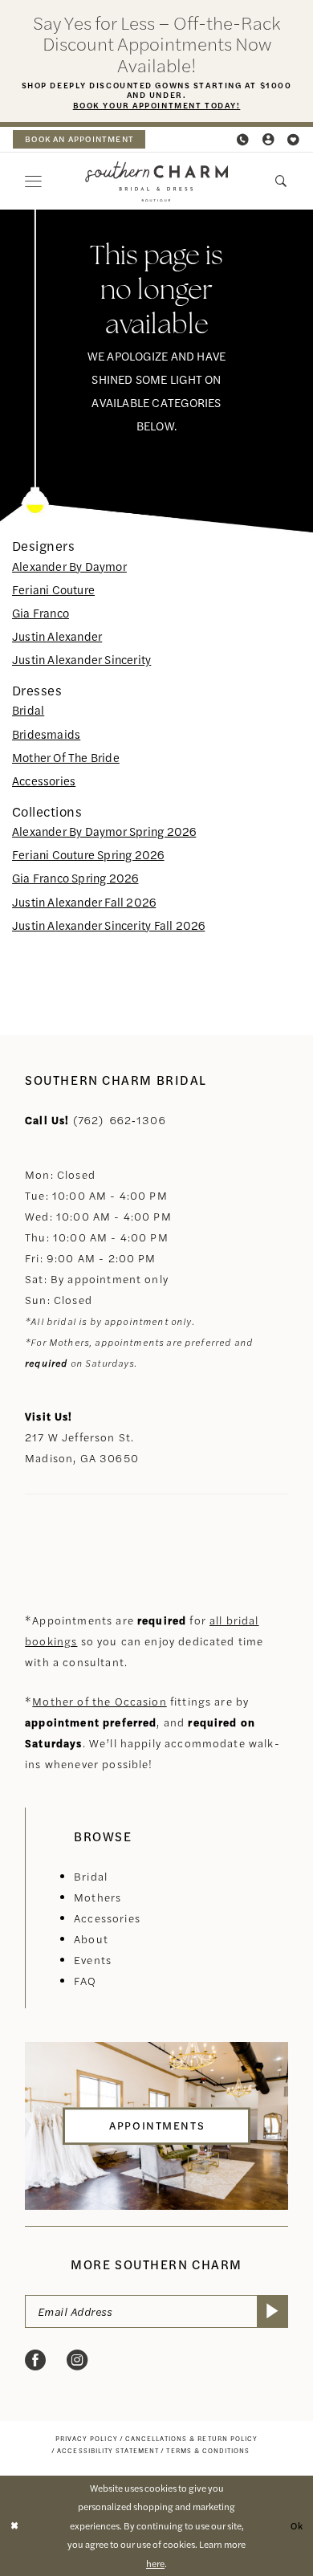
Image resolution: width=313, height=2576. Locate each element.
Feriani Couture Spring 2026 (88, 854)
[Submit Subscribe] (272, 2312)
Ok (297, 2525)
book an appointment (79, 139)
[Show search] (282, 181)
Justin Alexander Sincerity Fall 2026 (108, 925)
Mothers (98, 1897)
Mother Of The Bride (66, 757)
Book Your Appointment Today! (157, 105)
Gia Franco (41, 613)
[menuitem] (79, 139)
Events (93, 1960)
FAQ (85, 1981)
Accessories (44, 781)
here (155, 2563)
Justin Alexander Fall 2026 (84, 902)
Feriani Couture (53, 589)
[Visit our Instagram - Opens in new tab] (77, 2360)
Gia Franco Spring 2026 (75, 878)
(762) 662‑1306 (120, 1120)
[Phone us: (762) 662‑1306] (243, 140)
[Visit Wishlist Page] (295, 140)
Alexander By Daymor (69, 566)
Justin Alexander (57, 636)
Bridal (28, 710)
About (91, 1939)
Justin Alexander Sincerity (81, 659)
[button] (269, 140)
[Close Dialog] (14, 2526)
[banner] (156, 181)
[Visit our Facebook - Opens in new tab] (35, 2360)
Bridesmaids (46, 734)
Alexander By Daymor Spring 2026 (104, 831)
